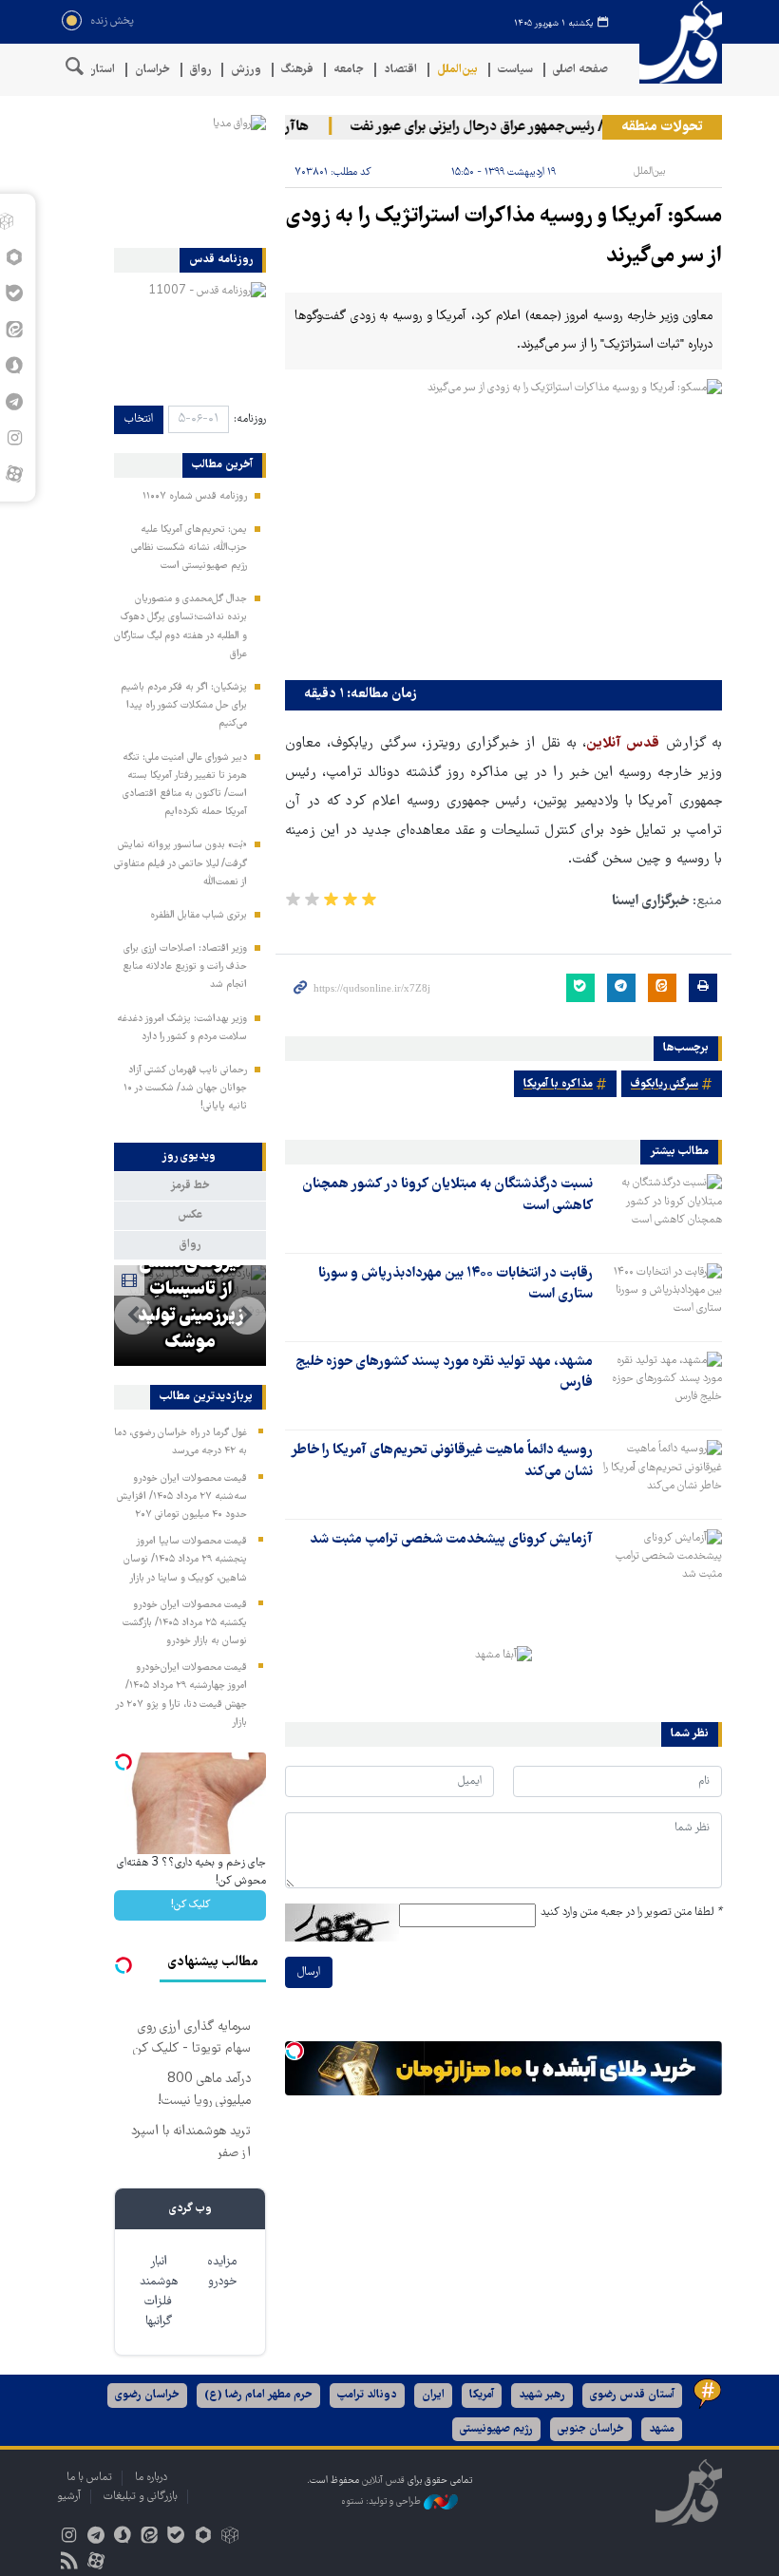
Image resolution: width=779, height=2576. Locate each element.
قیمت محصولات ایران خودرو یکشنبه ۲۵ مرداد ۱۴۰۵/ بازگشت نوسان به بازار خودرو (185, 1623)
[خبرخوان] (69, 2563)
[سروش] (122, 2538)
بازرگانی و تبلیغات (141, 2497)
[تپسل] (294, 2051)
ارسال (309, 1972)
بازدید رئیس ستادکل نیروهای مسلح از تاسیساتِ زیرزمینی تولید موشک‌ (190, 1277)
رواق (200, 70)
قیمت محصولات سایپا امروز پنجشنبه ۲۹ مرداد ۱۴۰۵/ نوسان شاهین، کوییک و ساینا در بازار (185, 1560)
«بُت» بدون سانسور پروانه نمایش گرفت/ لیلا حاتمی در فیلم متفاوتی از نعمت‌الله (180, 863)
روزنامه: (250, 419)
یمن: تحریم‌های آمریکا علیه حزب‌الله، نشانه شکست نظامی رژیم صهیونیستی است (189, 548)
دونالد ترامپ (367, 2395)
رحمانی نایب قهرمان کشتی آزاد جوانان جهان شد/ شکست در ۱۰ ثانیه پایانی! (185, 1089)
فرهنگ (297, 70)
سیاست (515, 70)
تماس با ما (89, 2478)
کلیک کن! (190, 1905)
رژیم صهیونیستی (496, 2429)
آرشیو (69, 2497)
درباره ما (151, 2478)
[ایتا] (150, 2538)
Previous (247, 1316)
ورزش (246, 70)
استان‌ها (95, 70)
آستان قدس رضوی (632, 2395)
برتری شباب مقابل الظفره (199, 916)
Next (133, 1316)
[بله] (176, 2538)
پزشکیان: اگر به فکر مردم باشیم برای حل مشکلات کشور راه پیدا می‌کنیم (184, 706)
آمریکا (482, 2395)
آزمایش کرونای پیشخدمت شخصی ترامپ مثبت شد (451, 1540)
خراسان (152, 70)
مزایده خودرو (222, 2272)
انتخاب (139, 419)
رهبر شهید (542, 2395)
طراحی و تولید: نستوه (382, 2502)
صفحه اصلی (580, 70)
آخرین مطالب (222, 465)
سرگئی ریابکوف (665, 1084)
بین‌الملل (457, 70)
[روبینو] (203, 2538)
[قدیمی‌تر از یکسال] (661, 1207)
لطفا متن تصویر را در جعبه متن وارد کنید (631, 1913)
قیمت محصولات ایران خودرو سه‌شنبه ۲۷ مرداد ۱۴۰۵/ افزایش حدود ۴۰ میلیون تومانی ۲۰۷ (182, 1497)
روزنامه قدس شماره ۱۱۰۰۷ (195, 497)
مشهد (662, 2429)
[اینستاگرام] (69, 2538)
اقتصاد (400, 70)
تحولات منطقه (662, 127)
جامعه (349, 70)
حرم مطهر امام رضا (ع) (258, 2395)
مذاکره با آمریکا (558, 1084)
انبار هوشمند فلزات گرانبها (159, 2292)
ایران (433, 2395)
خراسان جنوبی (591, 2429)
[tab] (190, 1157)
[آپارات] (14, 474)
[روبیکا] (229, 2538)
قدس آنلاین (674, 42)
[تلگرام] (95, 2538)
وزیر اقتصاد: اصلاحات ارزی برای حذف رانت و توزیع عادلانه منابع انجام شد (185, 967)
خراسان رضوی (147, 2395)
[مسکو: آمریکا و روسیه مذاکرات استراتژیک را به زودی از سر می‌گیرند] (503, 525)
